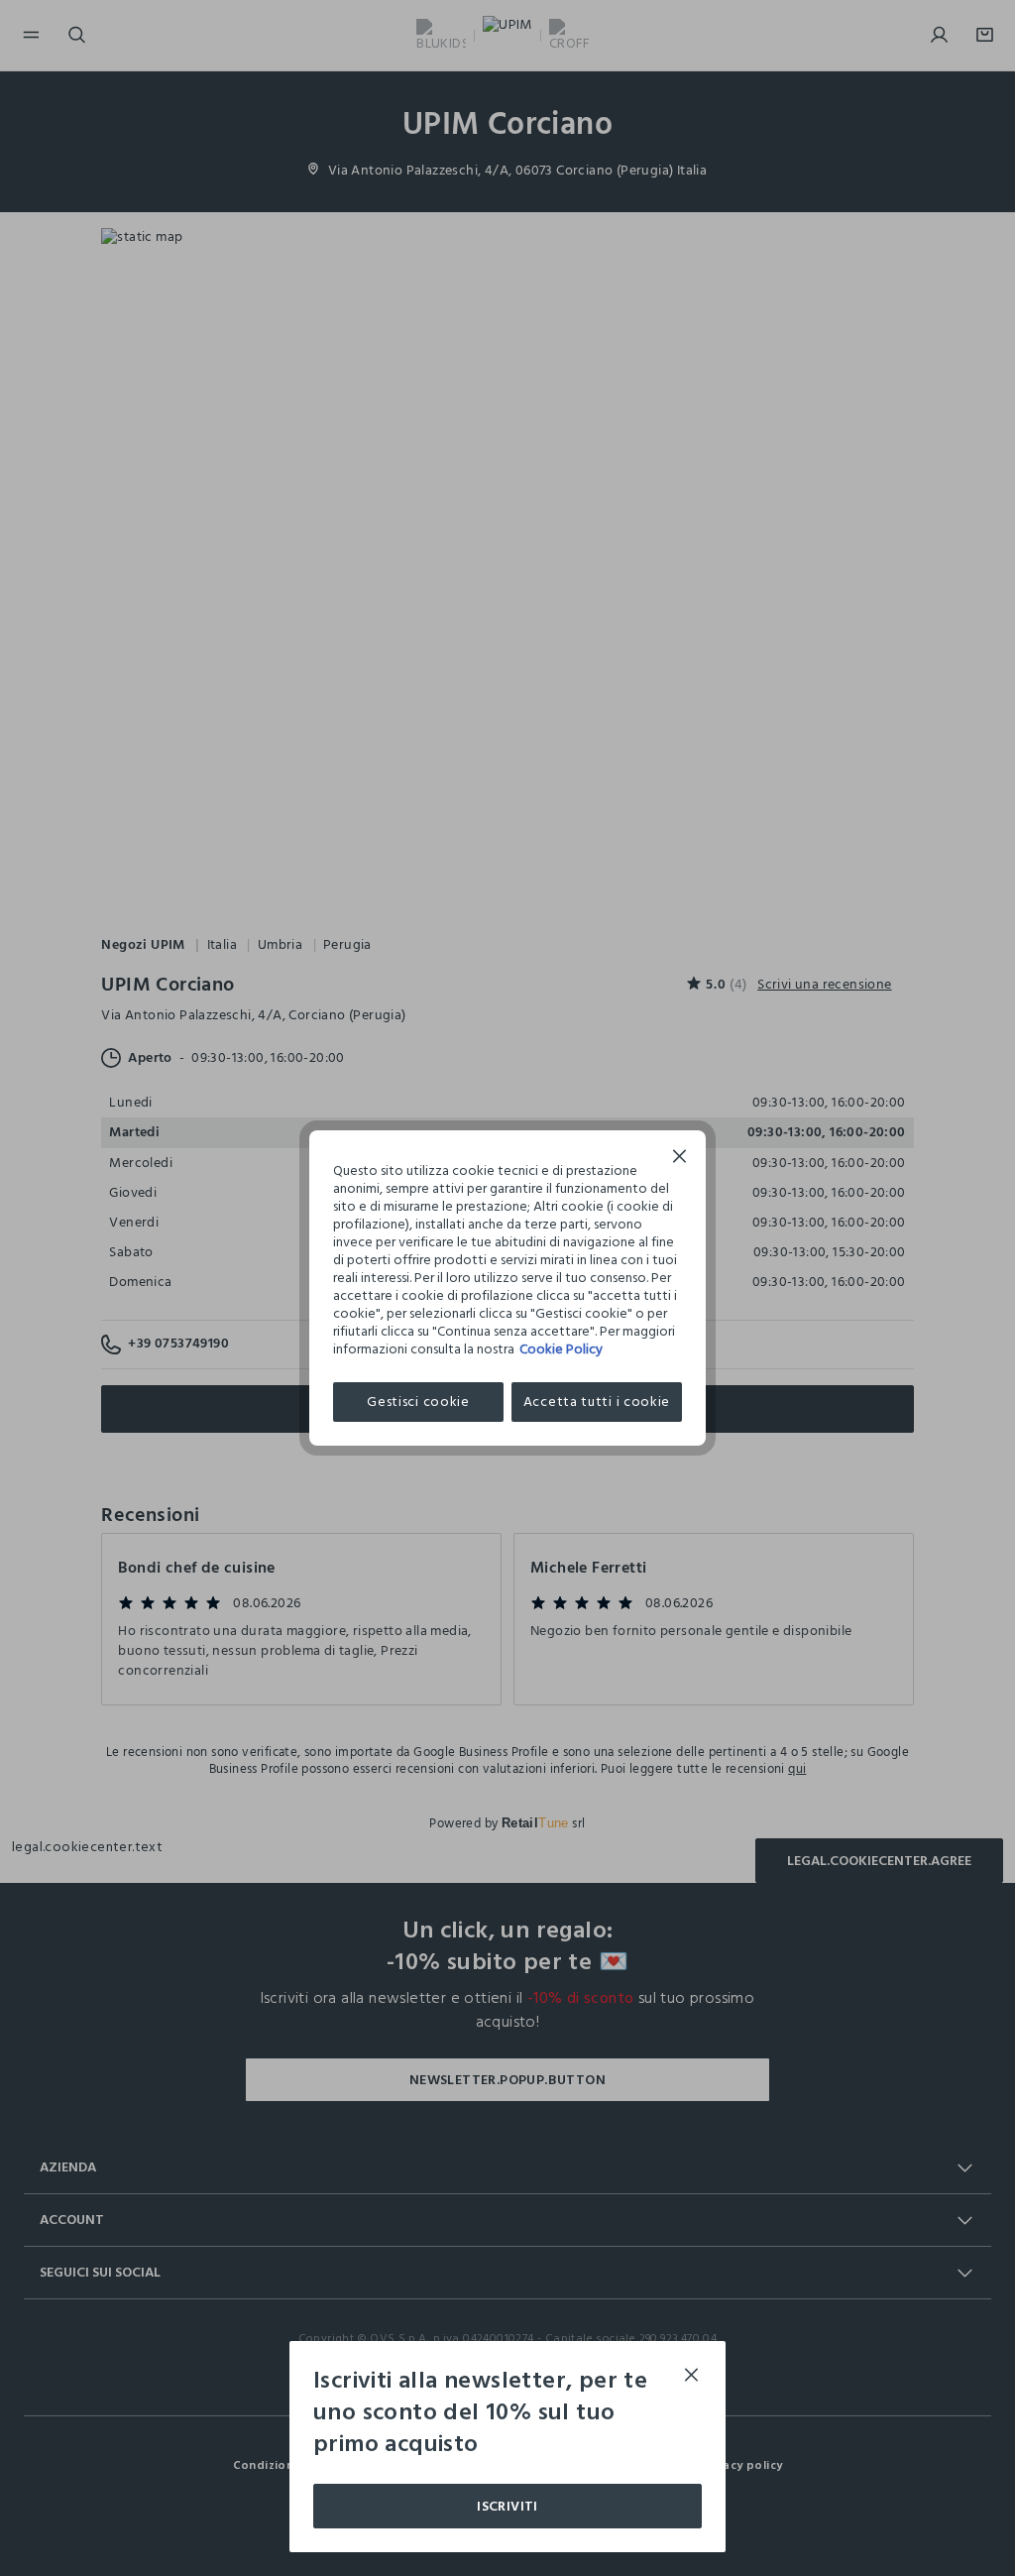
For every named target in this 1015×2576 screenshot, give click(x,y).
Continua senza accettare (680, 1159)
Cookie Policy (561, 1349)
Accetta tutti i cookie (597, 1402)
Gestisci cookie (418, 1402)
